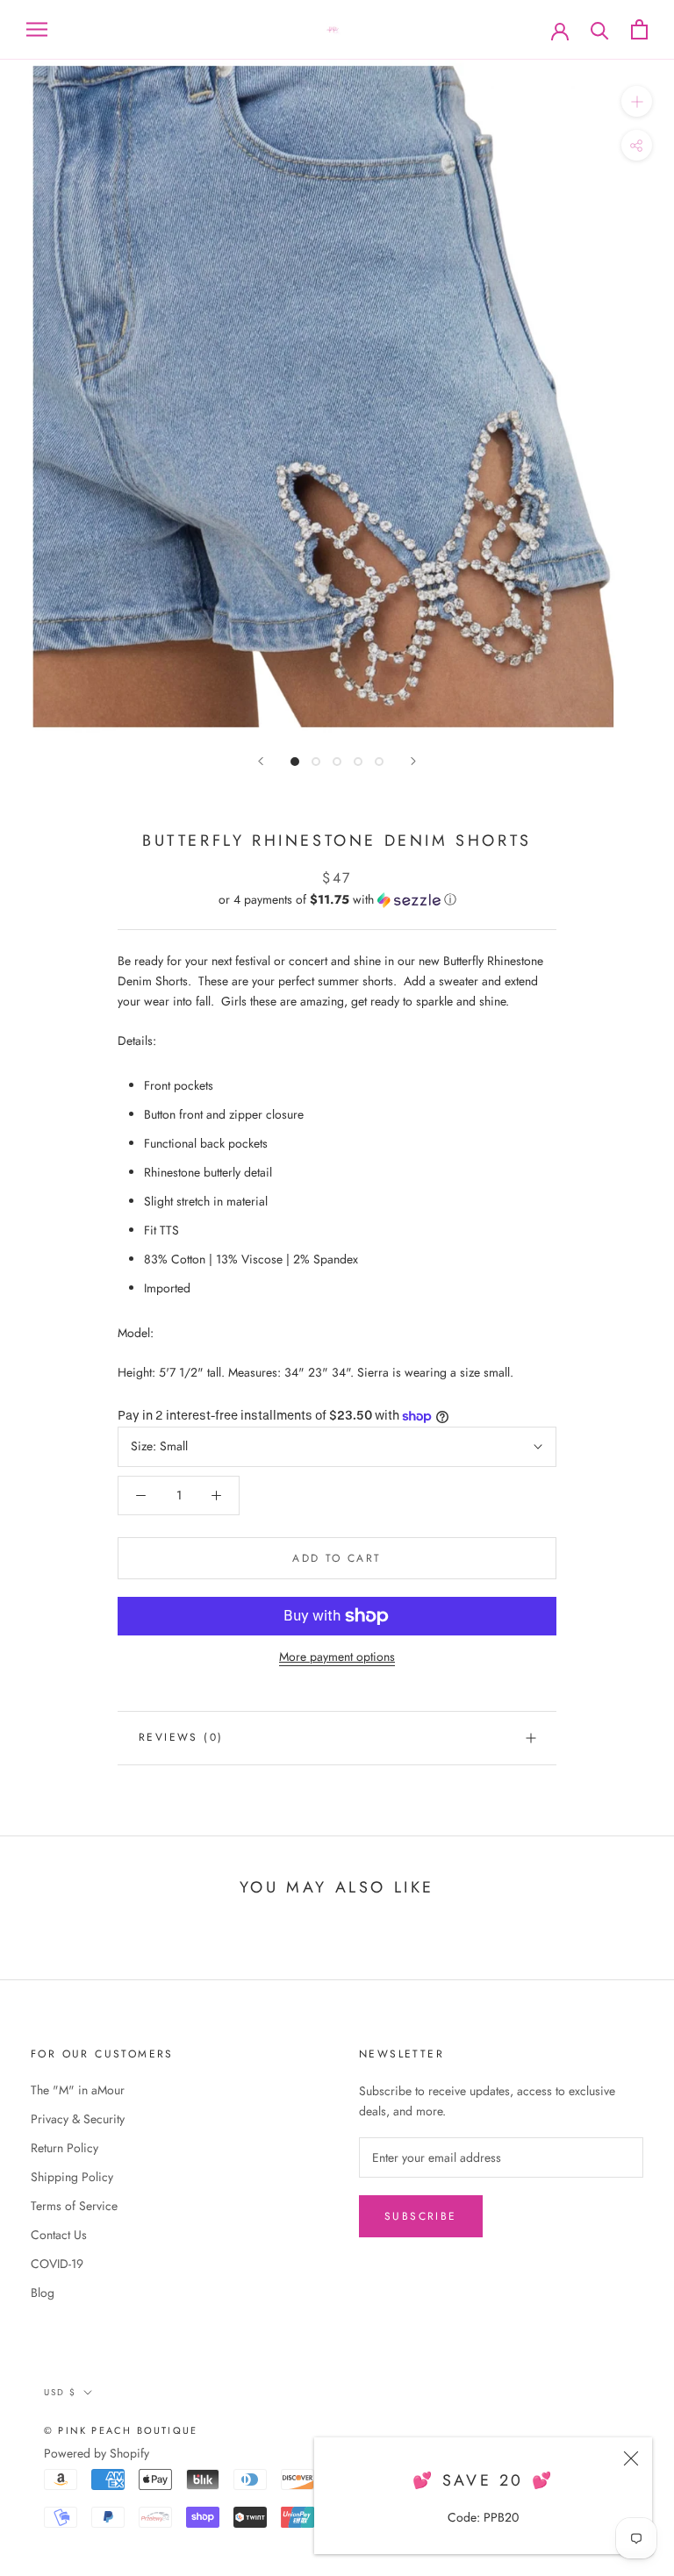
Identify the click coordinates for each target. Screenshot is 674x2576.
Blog (43, 2293)
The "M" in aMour (78, 2090)
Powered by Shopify (97, 2453)
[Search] (600, 29)
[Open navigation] (37, 29)
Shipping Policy (72, 2177)
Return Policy (65, 2148)
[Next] (413, 761)
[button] (337, 899)
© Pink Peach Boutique (121, 2430)
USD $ (60, 2392)
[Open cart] (639, 29)
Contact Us (59, 2235)
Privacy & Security (78, 2119)
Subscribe (421, 2216)
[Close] (631, 2458)
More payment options (337, 1657)
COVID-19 (57, 2264)
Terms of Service (74, 2206)
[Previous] (261, 761)
